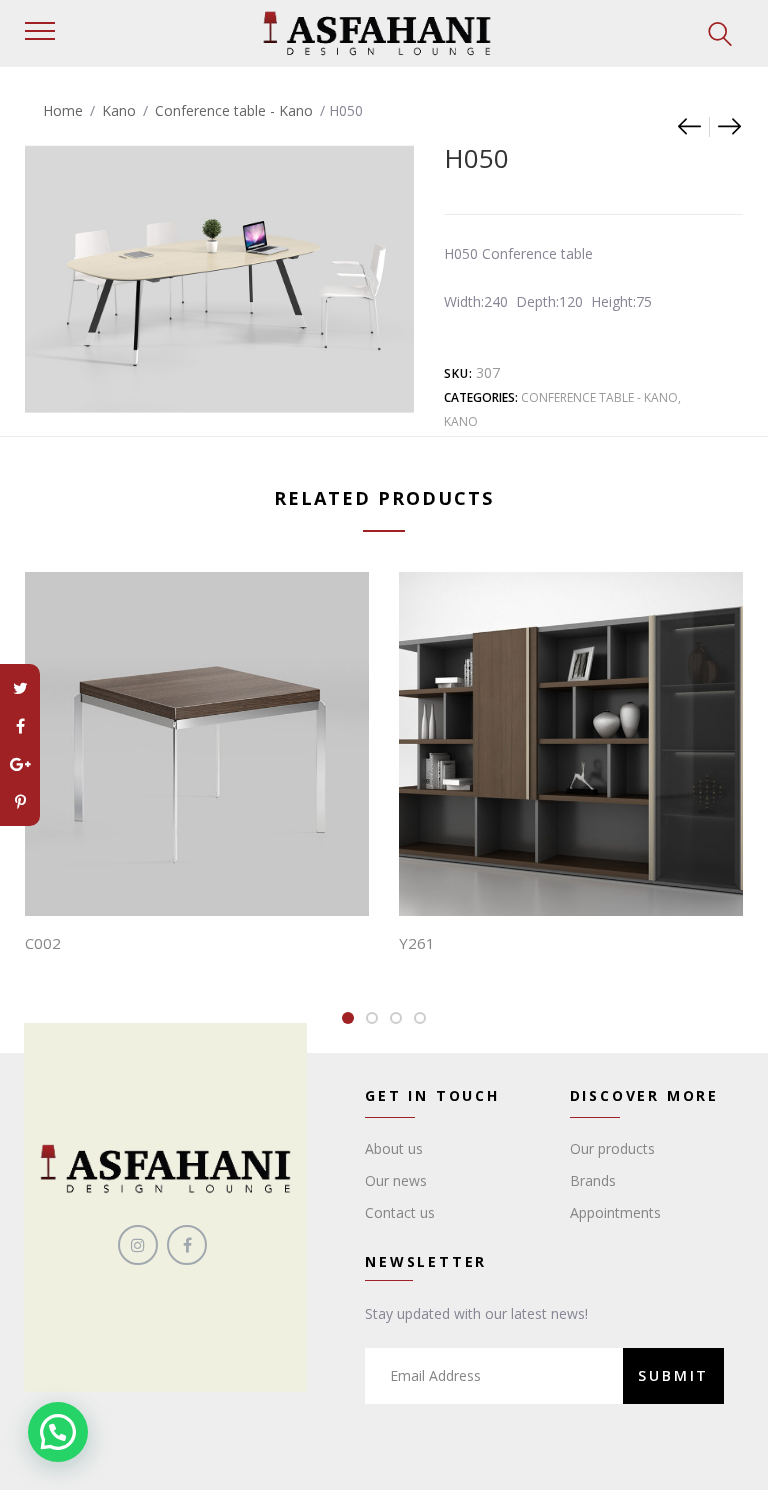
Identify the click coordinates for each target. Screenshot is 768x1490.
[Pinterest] (20, 802)
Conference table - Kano (234, 110)
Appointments (615, 1212)
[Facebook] (20, 726)
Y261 (417, 943)
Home (63, 110)
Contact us (400, 1212)
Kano (119, 110)
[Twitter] (20, 688)
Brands (593, 1180)
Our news (396, 1180)
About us (394, 1148)
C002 (43, 943)
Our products (612, 1148)
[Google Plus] (20, 764)
